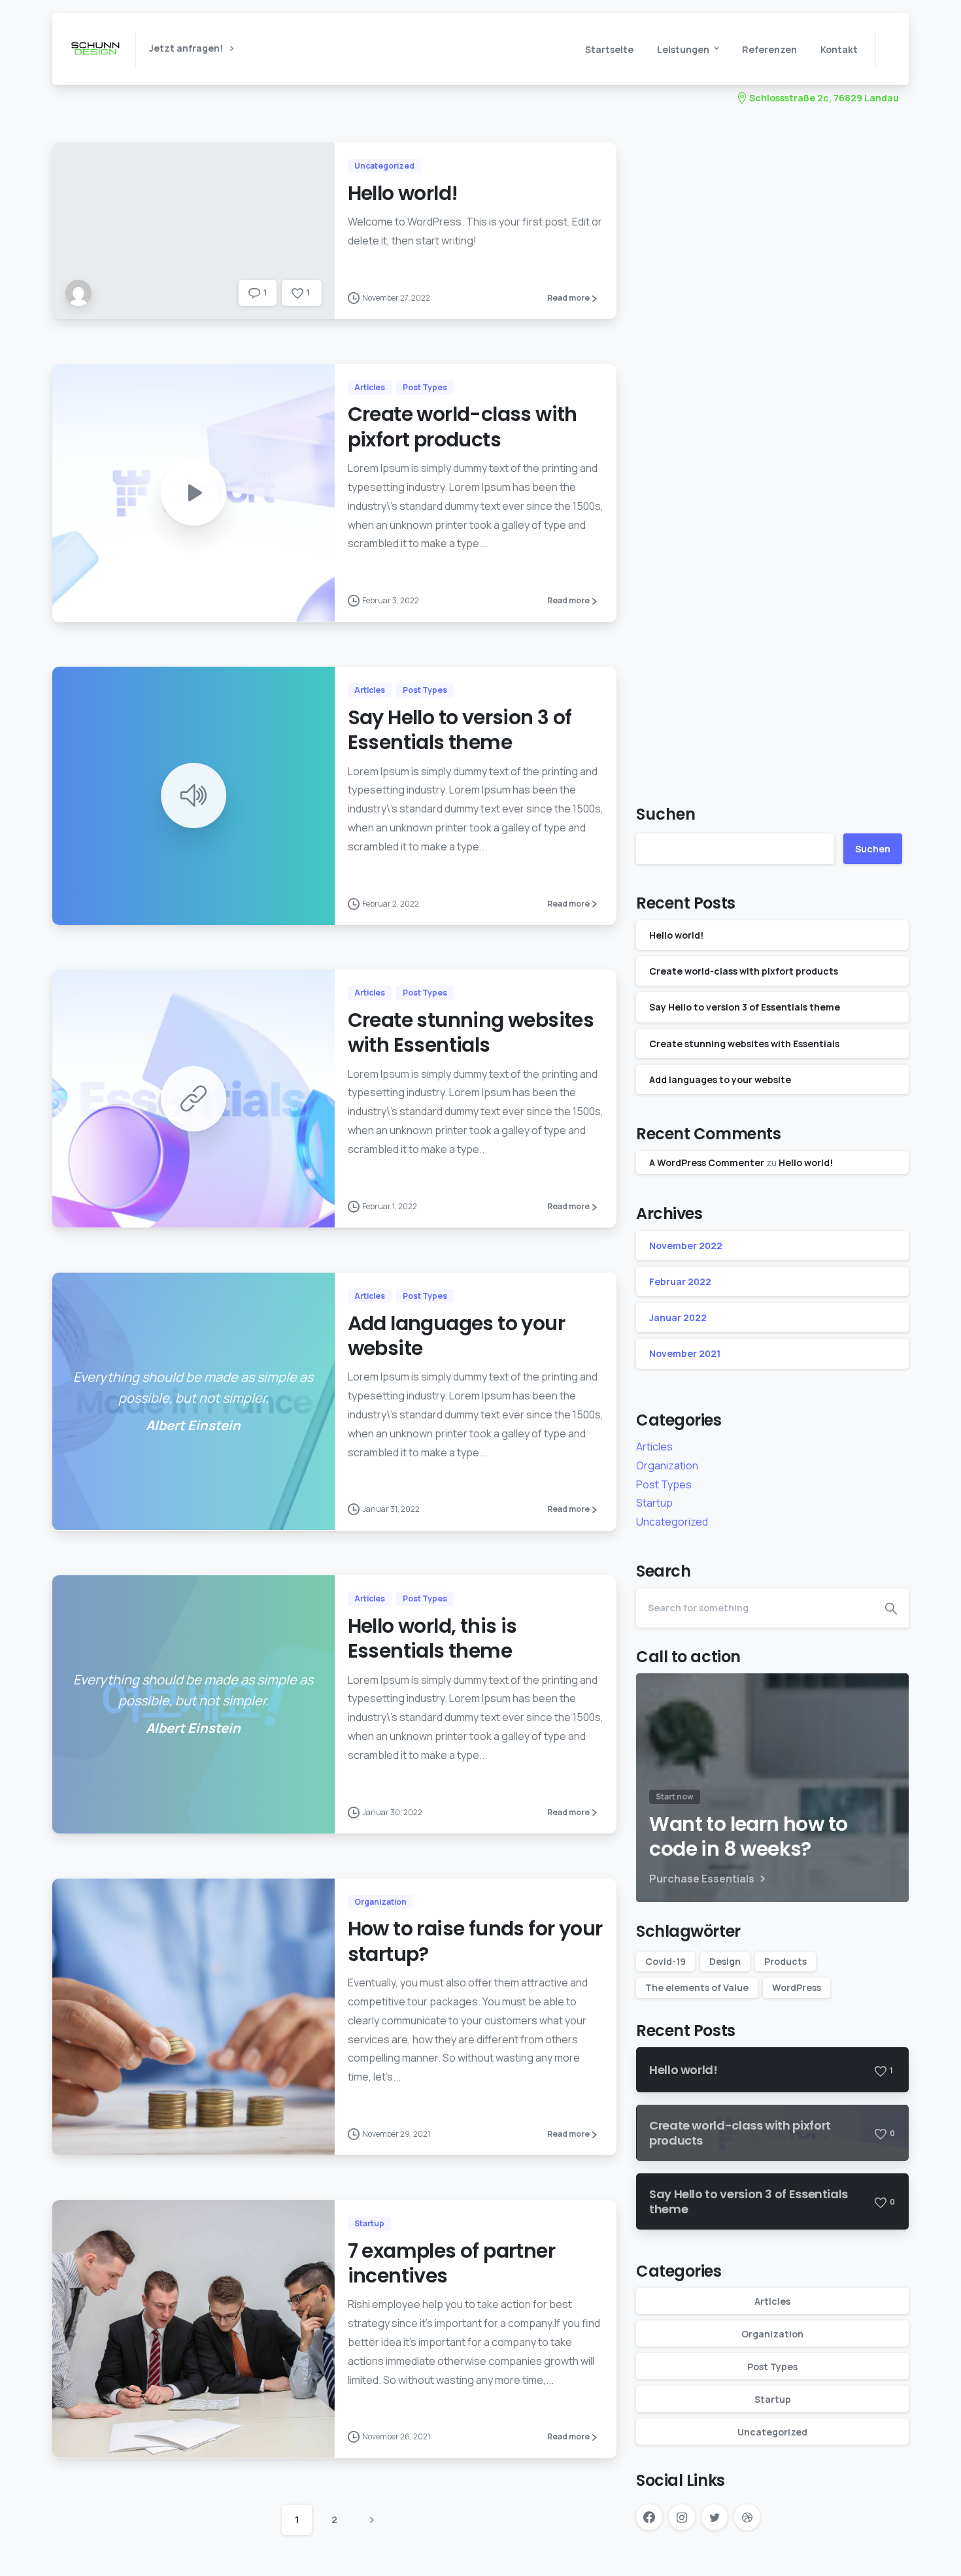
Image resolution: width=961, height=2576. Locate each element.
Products (785, 1961)
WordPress (797, 1987)
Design (725, 1961)
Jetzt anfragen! (187, 49)
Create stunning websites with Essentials (471, 1032)
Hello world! (403, 193)
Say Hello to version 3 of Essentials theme (460, 730)
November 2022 (686, 1246)
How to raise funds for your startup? (475, 1941)
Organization (667, 1465)
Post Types (664, 1484)
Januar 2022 (678, 1317)
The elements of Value (697, 1987)
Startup (654, 1503)
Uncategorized (672, 1522)
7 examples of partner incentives (451, 2263)
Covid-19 (666, 1961)
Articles (654, 1447)
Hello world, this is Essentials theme (432, 1638)
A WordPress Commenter (707, 1163)
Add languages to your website (456, 1336)
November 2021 (685, 1353)
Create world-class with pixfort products (463, 427)
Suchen (666, 814)
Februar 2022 (680, 1281)
